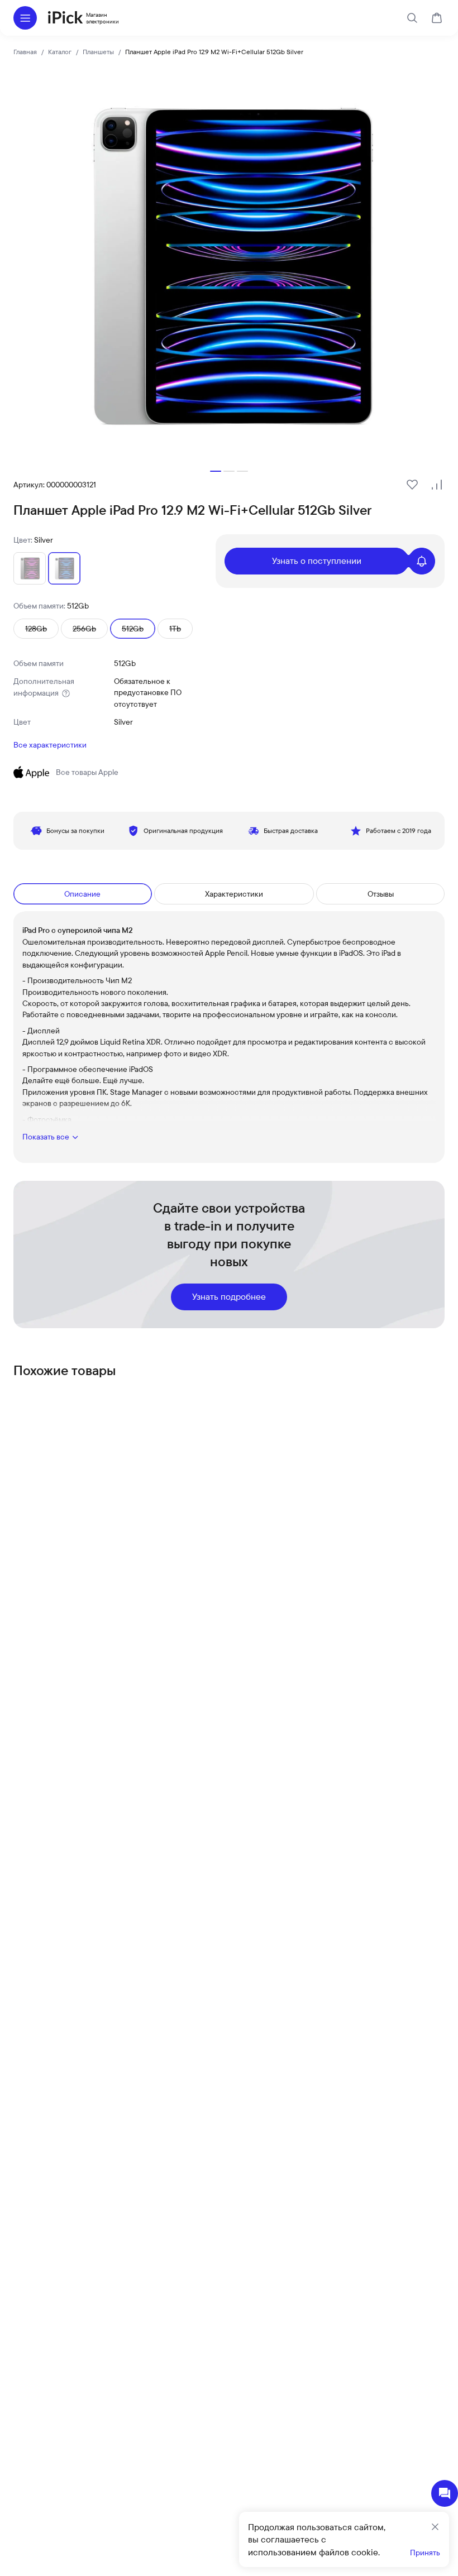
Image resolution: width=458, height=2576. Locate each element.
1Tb (175, 629)
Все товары (87, 772)
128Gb (36, 629)
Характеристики (234, 894)
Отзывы (381, 894)
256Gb (84, 629)
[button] (216, 471)
